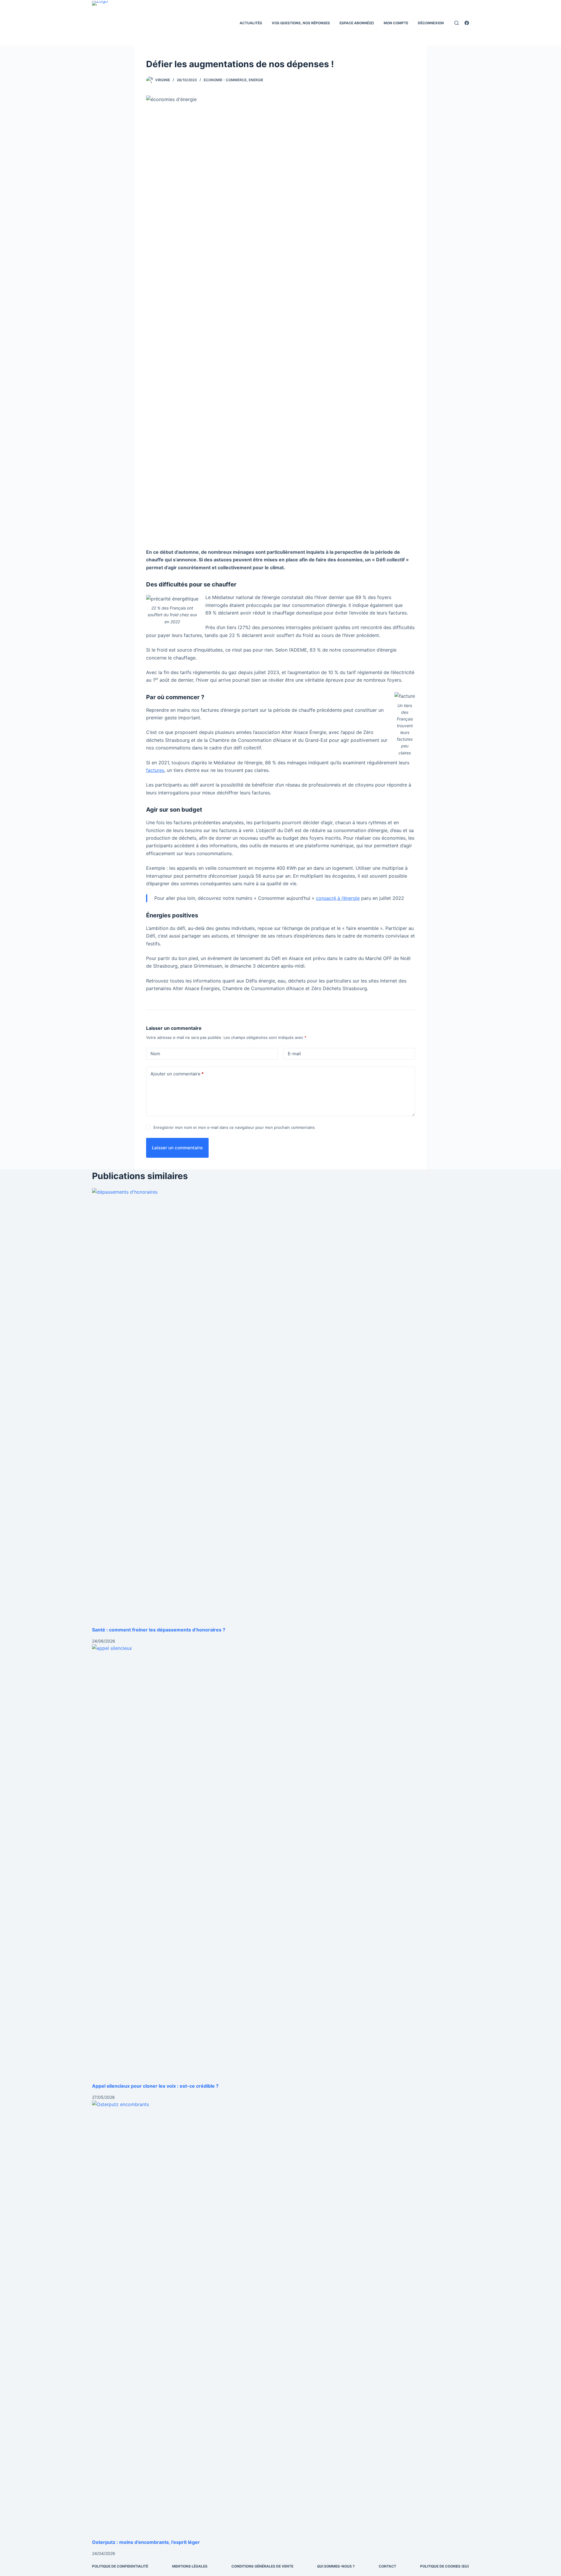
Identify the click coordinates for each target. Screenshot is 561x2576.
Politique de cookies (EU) (445, 2566)
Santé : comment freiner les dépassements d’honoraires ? (159, 1630)
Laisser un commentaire (177, 1148)
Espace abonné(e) (357, 23)
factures (155, 770)
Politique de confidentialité (120, 2566)
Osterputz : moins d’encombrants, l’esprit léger (146, 2542)
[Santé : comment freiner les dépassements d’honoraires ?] (280, 1407)
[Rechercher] (457, 23)
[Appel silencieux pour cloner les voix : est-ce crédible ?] (280, 1863)
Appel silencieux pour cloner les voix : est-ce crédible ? (155, 2086)
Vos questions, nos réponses (301, 23)
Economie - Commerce (225, 80)
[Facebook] (467, 23)
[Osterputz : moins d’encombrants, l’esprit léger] (280, 2320)
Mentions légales (190, 2566)
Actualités (251, 23)
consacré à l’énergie (338, 898)
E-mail (294, 1054)
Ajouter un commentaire (177, 1074)
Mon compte (396, 23)
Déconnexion (431, 23)
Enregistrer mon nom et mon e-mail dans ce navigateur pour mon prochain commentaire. (235, 1127)
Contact (387, 2566)
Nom (155, 1054)
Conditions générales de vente (262, 2566)
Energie (256, 80)
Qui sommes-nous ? (336, 2566)
